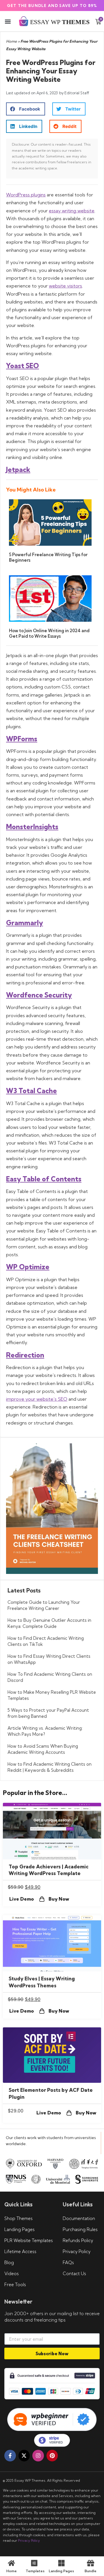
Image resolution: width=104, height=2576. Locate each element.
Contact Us (74, 2274)
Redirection (25, 1355)
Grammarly (25, 923)
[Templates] (34, 2563)
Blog (9, 2263)
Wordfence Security (39, 995)
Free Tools (15, 2285)
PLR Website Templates (29, 2240)
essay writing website (72, 211)
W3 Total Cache (31, 1091)
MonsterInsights (32, 827)
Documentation (79, 2218)
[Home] (11, 2563)
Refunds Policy (78, 2240)
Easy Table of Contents (44, 1179)
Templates (35, 2571)
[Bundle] (91, 2563)
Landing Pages (19, 2229)
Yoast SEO (23, 366)
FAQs (68, 2263)
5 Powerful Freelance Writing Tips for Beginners (48, 557)
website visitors (65, 286)
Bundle (91, 2571)
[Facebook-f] (10, 2456)
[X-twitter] (24, 2456)
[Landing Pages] (61, 2563)
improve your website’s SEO (37, 1399)
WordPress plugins (26, 195)
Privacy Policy (77, 2251)
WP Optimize (28, 1267)
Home (11, 41)
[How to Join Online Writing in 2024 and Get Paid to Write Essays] (50, 620)
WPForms (22, 739)
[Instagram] (38, 2456)
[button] (8, 22)
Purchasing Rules (80, 2229)
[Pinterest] (52, 2456)
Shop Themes (18, 2218)
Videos (12, 2274)
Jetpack (18, 470)
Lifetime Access (20, 2251)
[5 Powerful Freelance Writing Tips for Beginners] (50, 544)
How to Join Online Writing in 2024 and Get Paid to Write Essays (49, 633)
